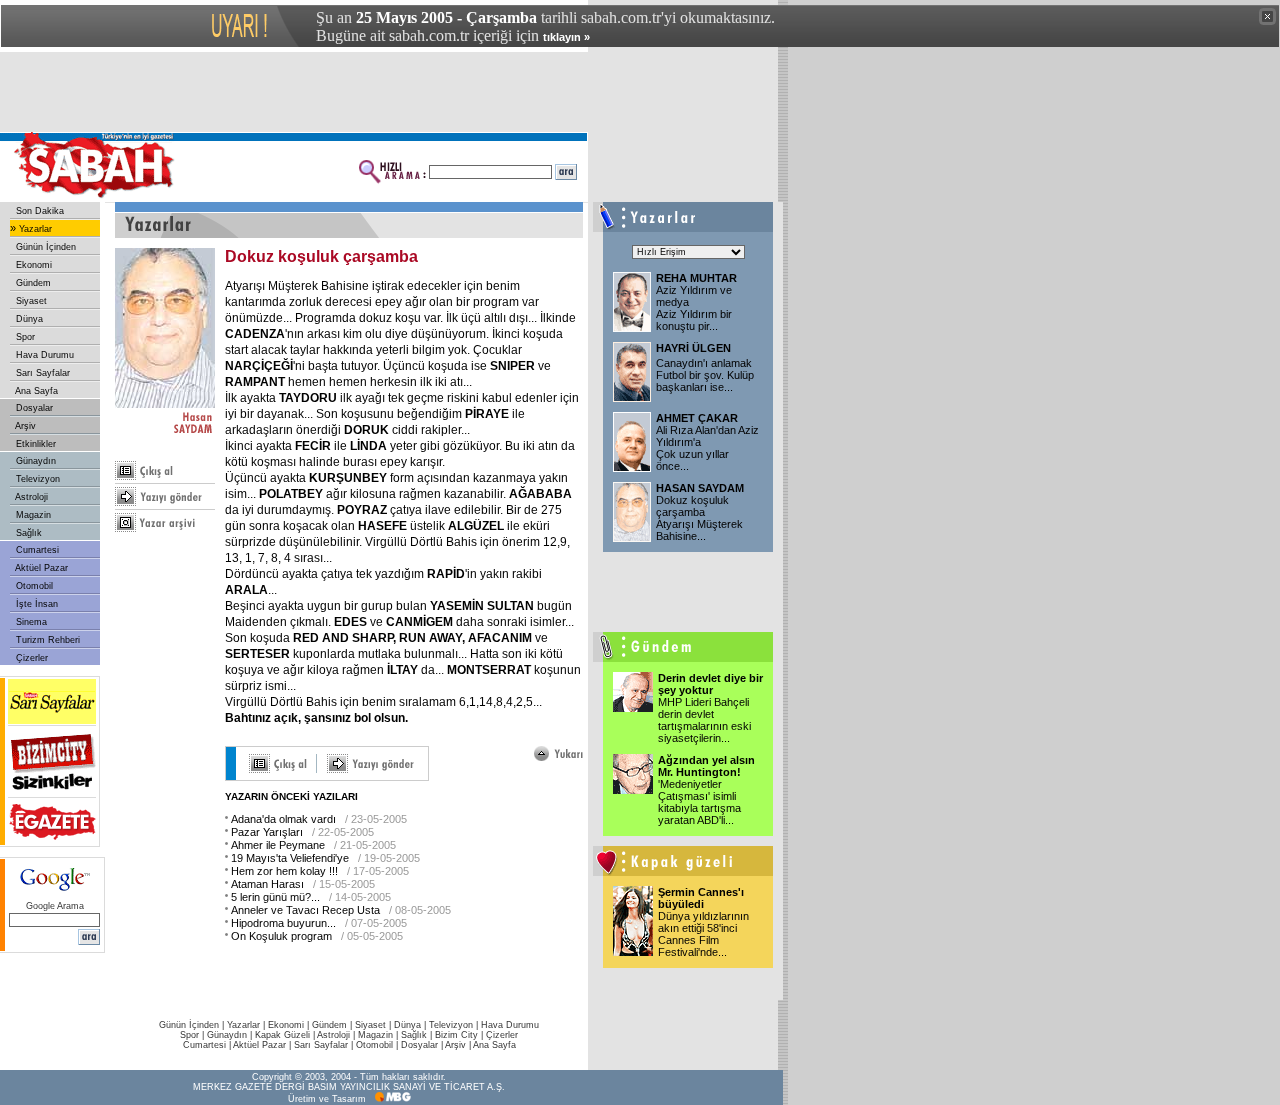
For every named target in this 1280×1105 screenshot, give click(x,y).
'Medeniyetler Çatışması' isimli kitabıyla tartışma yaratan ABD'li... (699, 802)
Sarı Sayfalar (41, 373)
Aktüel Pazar (40, 568)
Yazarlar (34, 229)
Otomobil (33, 586)
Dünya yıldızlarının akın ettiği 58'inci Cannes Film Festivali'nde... (703, 934)
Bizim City (456, 1035)
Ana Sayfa (35, 391)
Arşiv (24, 426)
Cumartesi (36, 550)
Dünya (28, 319)
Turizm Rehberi (46, 640)
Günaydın (34, 461)
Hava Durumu (43, 355)
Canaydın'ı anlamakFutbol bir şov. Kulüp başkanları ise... (705, 375)
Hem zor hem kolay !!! (284, 871)
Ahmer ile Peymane (278, 845)
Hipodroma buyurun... (283, 923)
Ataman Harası (267, 884)
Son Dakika (38, 211)
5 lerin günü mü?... (275, 897)
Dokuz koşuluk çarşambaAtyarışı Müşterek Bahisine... (699, 518)
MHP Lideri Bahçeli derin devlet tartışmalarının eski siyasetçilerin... (704, 720)
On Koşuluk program (281, 936)
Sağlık (27, 533)
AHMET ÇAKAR (697, 418)
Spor (24, 337)
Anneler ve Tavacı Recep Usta (305, 910)
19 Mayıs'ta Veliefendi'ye (290, 858)
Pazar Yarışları (267, 832)
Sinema (30, 622)
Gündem (32, 283)
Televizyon (36, 479)
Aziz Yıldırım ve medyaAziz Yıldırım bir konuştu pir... (694, 308)
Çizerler (30, 658)
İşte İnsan (35, 604)
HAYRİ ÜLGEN (693, 348)
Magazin (32, 515)
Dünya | (411, 1025)
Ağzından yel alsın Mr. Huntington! (706, 766)
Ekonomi (32, 265)
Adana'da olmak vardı (283, 819)
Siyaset (30, 301)
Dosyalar (33, 408)
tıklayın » (566, 37)
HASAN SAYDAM (700, 488)
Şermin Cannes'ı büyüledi (701, 898)
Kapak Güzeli (282, 1035)
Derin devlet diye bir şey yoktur (710, 684)
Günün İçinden (44, 247)
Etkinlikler (34, 444)
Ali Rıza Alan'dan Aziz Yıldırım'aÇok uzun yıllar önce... (707, 448)
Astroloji (30, 497)
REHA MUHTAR (696, 278)
